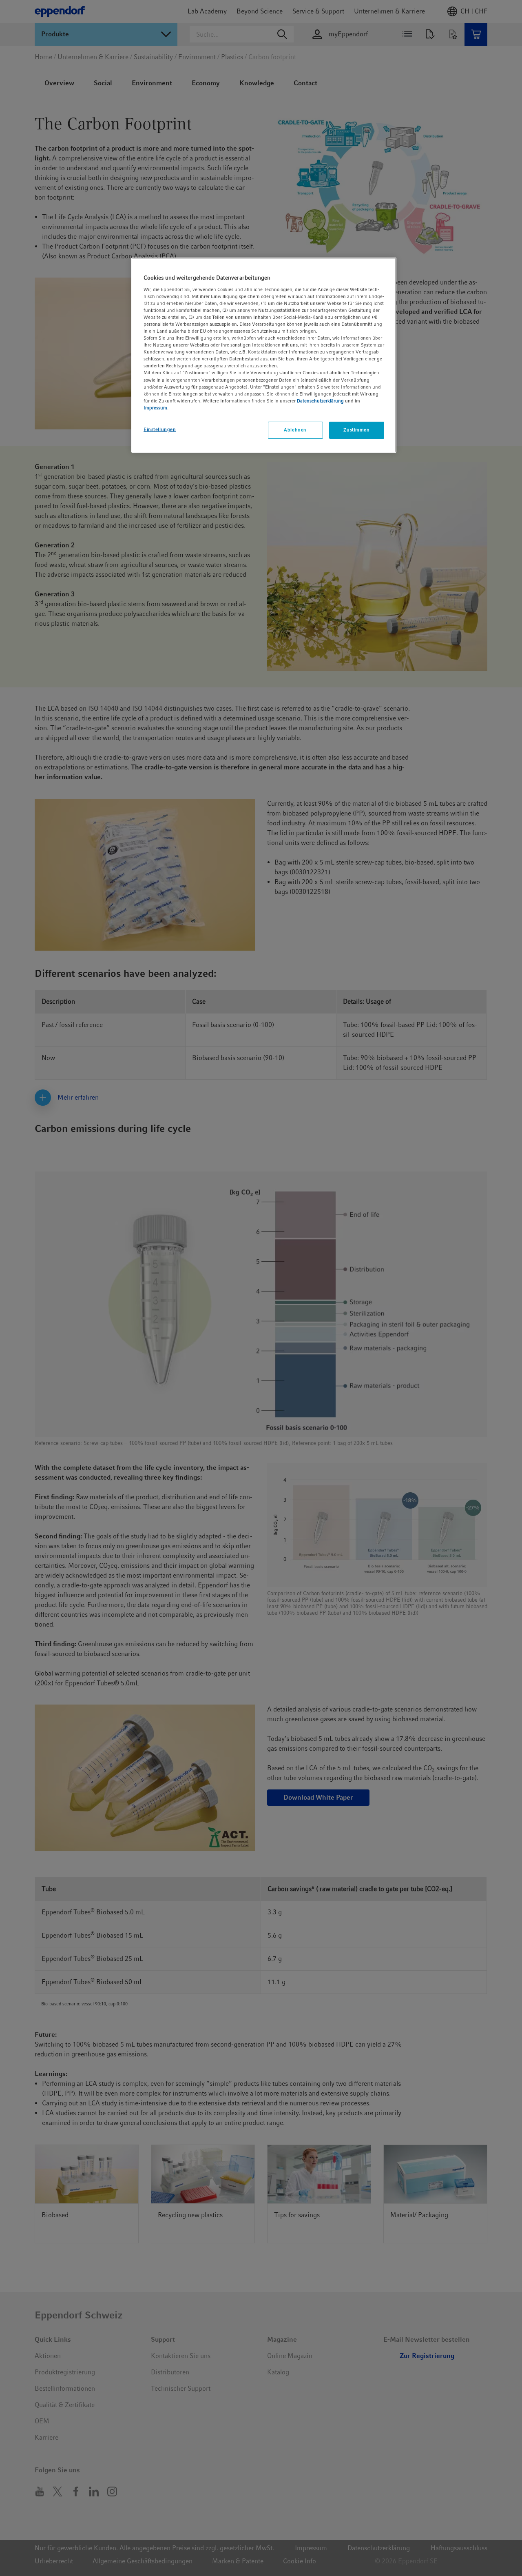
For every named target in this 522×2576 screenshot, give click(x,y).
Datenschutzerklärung (320, 401)
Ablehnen (295, 430)
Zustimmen (356, 430)
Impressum (155, 408)
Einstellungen (160, 429)
